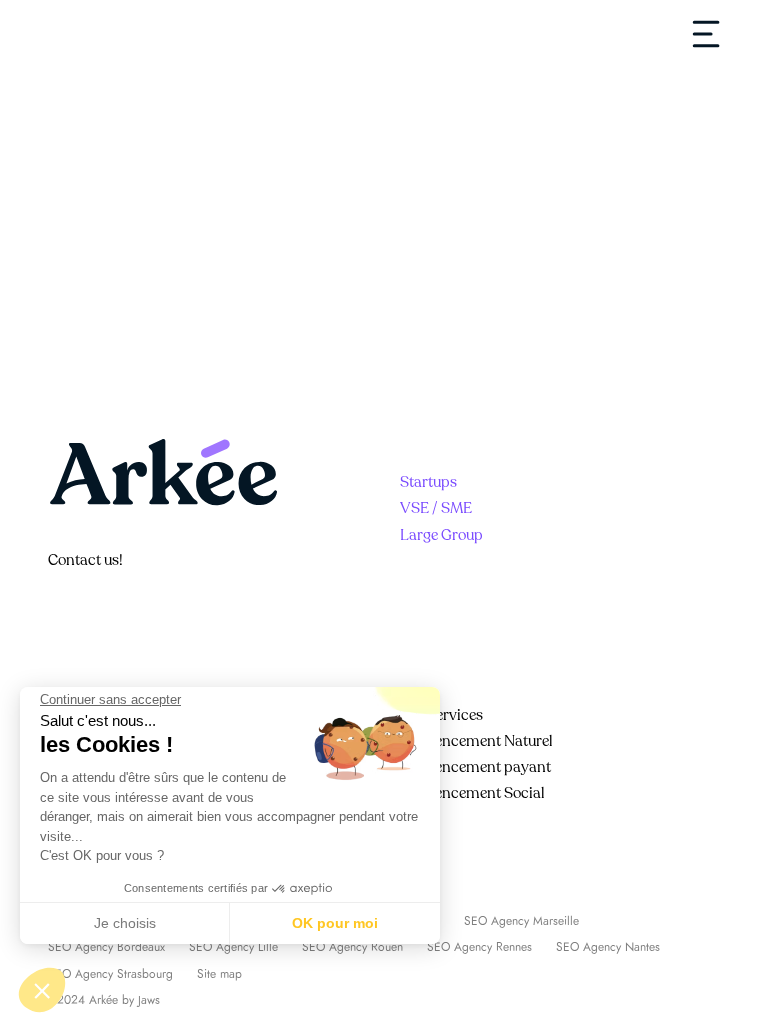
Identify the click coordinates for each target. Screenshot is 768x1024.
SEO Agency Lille (233, 947)
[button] (42, 990)
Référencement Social (472, 793)
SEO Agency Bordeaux (106, 947)
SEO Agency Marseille (521, 921)
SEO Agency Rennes (479, 947)
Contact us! (85, 560)
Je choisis (125, 923)
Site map (219, 974)
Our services (441, 715)
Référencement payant (475, 767)
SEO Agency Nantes (608, 947)
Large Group (441, 535)
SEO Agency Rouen (352, 947)
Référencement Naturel (476, 741)
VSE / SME (436, 508)
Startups (428, 482)
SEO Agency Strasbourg (110, 974)
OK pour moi (335, 923)
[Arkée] (107, 33)
